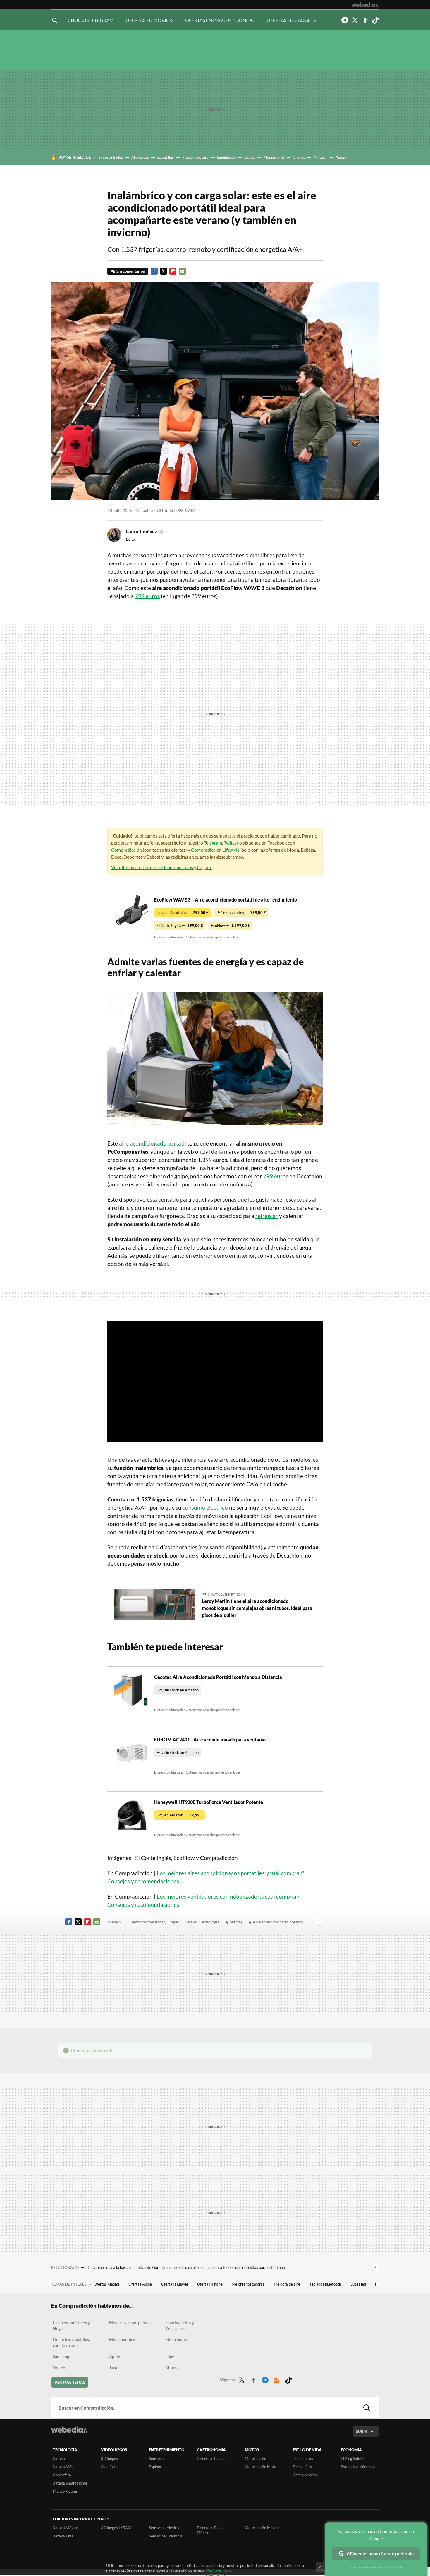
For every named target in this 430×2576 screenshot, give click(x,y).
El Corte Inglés (111, 157)
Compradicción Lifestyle (215, 850)
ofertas (236, 1922)
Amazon (320, 157)
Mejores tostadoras (248, 2284)
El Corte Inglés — (180, 925)
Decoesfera (302, 2467)
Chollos (299, 157)
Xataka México (66, 2528)
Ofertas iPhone (210, 2284)
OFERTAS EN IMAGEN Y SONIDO (220, 20)
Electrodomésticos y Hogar (154, 1922)
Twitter (355, 20)
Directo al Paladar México (212, 2530)
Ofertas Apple (141, 2284)
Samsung (61, 2356)
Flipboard (173, 271)
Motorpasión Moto (260, 2467)
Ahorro (172, 2367)
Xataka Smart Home (70, 2483)
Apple (115, 2356)
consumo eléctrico (205, 1507)
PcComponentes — (241, 913)
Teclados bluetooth (326, 2284)
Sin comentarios (131, 271)
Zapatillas (166, 157)
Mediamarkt (274, 157)
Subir (362, 2431)
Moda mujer (176, 2339)
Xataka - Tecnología (202, 1922)
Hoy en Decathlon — (183, 913)
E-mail (182, 271)
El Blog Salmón (353, 2459)
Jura (113, 2367)
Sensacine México (164, 2528)
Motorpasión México (262, 2528)
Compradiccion (305, 2475)
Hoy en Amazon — (180, 1815)
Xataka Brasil (64, 2536)
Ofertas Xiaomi (107, 2284)
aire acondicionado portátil (153, 1143)
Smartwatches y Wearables (180, 2325)
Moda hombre (122, 2339)
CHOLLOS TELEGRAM (91, 20)
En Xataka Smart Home (226, 1594)
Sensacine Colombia (166, 2536)
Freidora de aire (195, 157)
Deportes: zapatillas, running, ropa (71, 2342)
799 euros (147, 596)
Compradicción (127, 850)
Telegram (345, 20)
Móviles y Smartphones (130, 2322)
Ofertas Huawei (175, 2284)
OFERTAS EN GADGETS (291, 20)
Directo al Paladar (212, 2459)
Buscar (367, 2408)
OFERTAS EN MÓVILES (149, 20)
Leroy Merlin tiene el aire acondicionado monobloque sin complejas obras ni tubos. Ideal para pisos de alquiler (257, 1608)
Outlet (250, 157)
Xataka (59, 2459)
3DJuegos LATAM (116, 2528)
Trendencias (303, 2459)
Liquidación (226, 157)
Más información (220, 2570)
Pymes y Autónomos (358, 2467)
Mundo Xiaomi (65, 2491)
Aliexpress (140, 157)
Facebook (365, 20)
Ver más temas (70, 2382)
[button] (145, 532)
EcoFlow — (231, 925)
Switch (59, 2367)
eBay (170, 2356)
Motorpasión (256, 2459)
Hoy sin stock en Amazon (178, 1690)
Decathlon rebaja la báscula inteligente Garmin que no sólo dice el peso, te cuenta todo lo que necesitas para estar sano (186, 2267)
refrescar (267, 1216)
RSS (277, 2379)
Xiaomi (342, 157)
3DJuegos (109, 2459)
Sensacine (157, 2459)
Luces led (358, 2284)
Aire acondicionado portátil (278, 1922)
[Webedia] (365, 5)
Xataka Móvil (64, 2467)
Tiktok (375, 20)
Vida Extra (110, 2467)
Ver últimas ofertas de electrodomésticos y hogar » (161, 867)
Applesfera (62, 2475)
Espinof (155, 2467)
